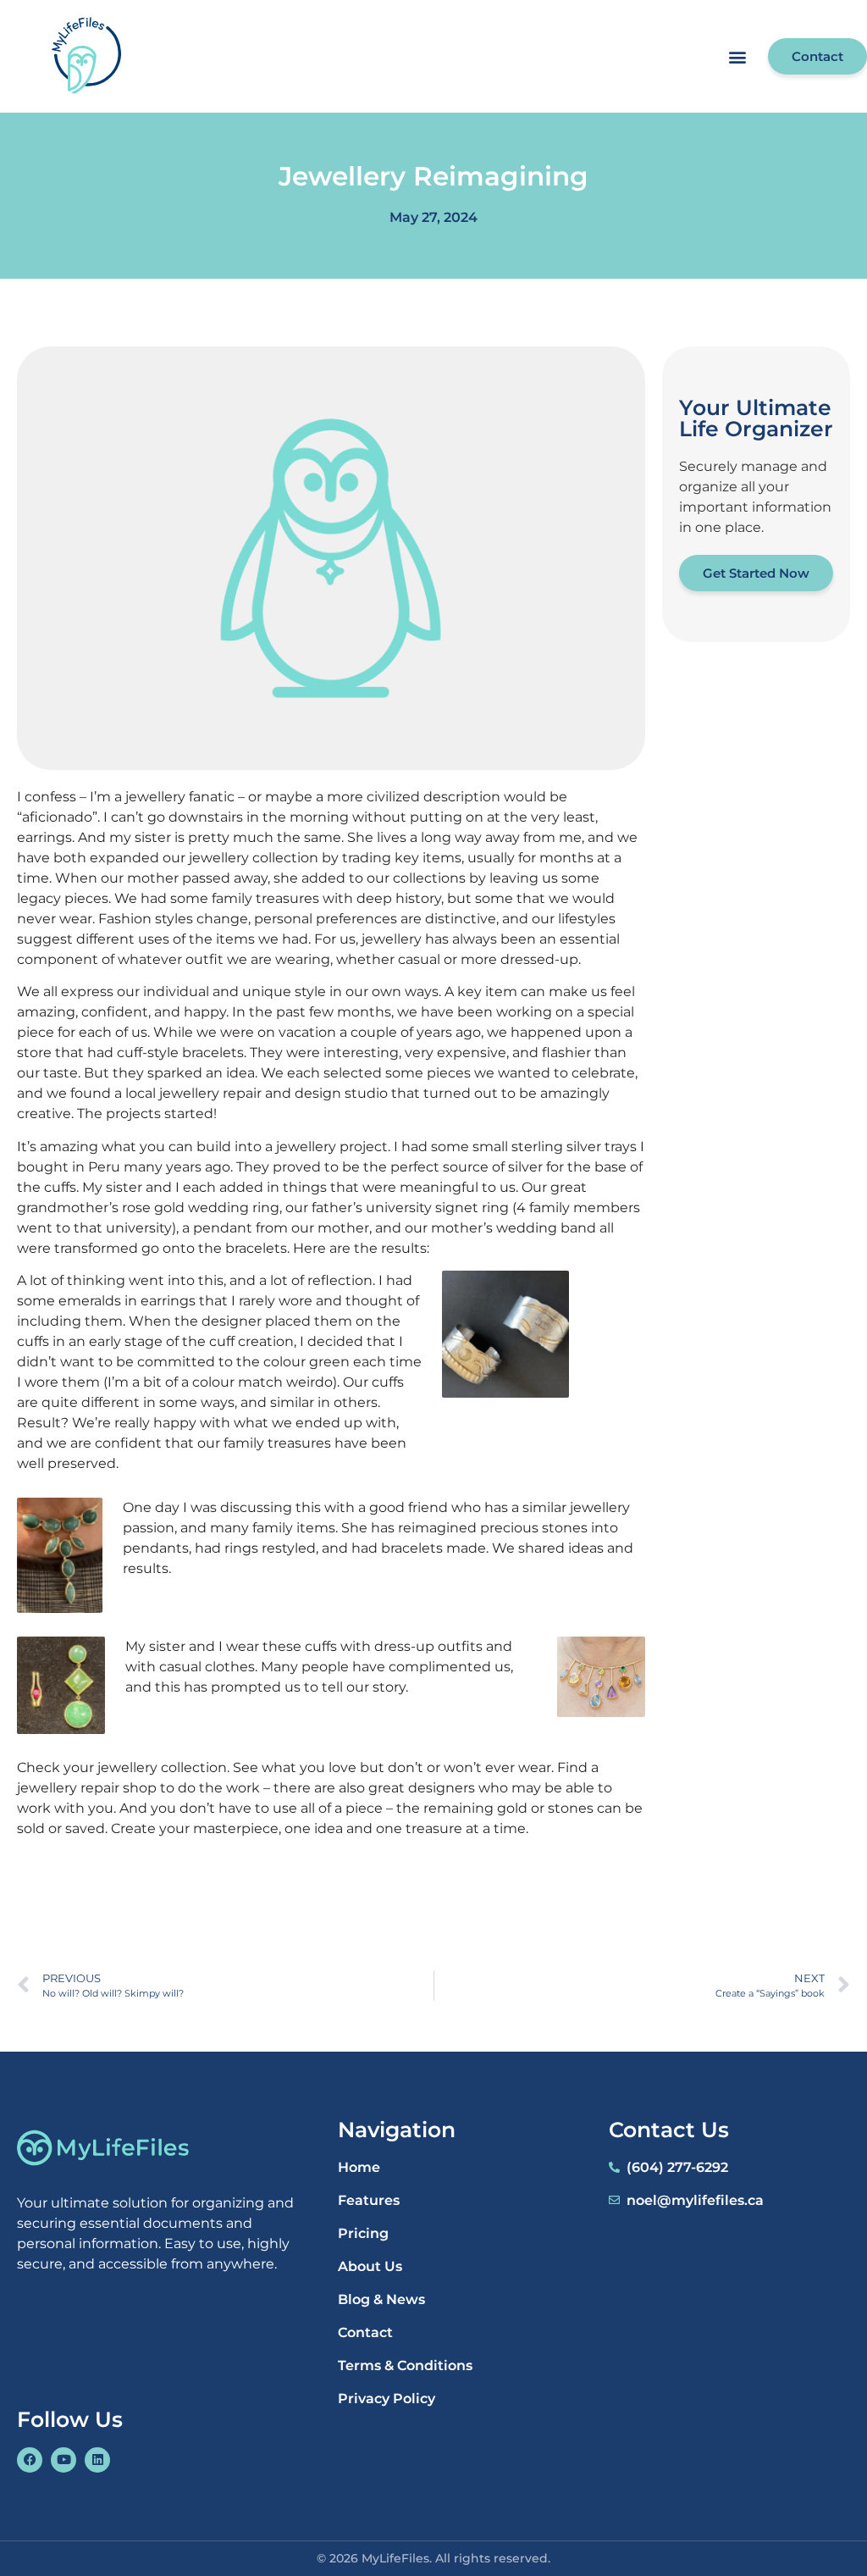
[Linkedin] (97, 2460)
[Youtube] (64, 2460)
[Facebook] (30, 2460)
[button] (737, 56)
